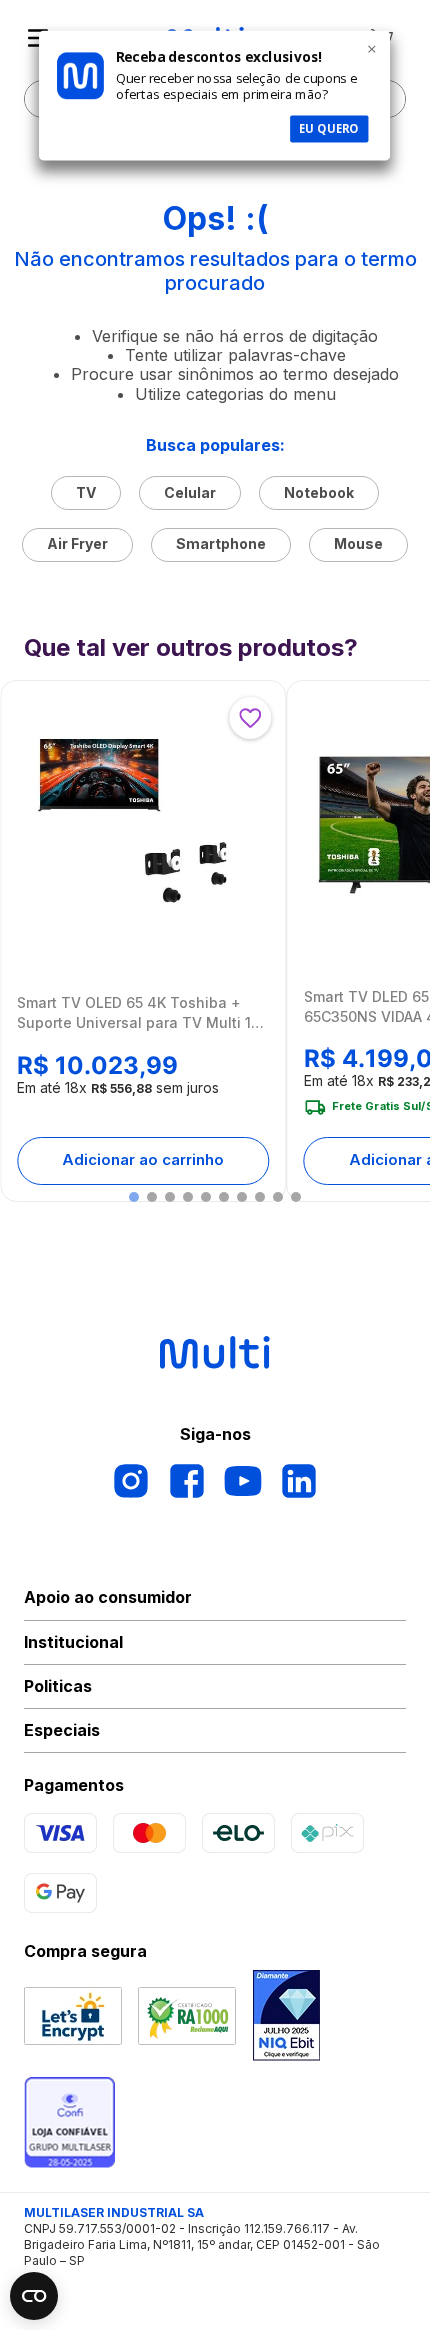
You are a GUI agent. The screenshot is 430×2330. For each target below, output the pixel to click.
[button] (134, 1197)
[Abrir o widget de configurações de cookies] (34, 2296)
